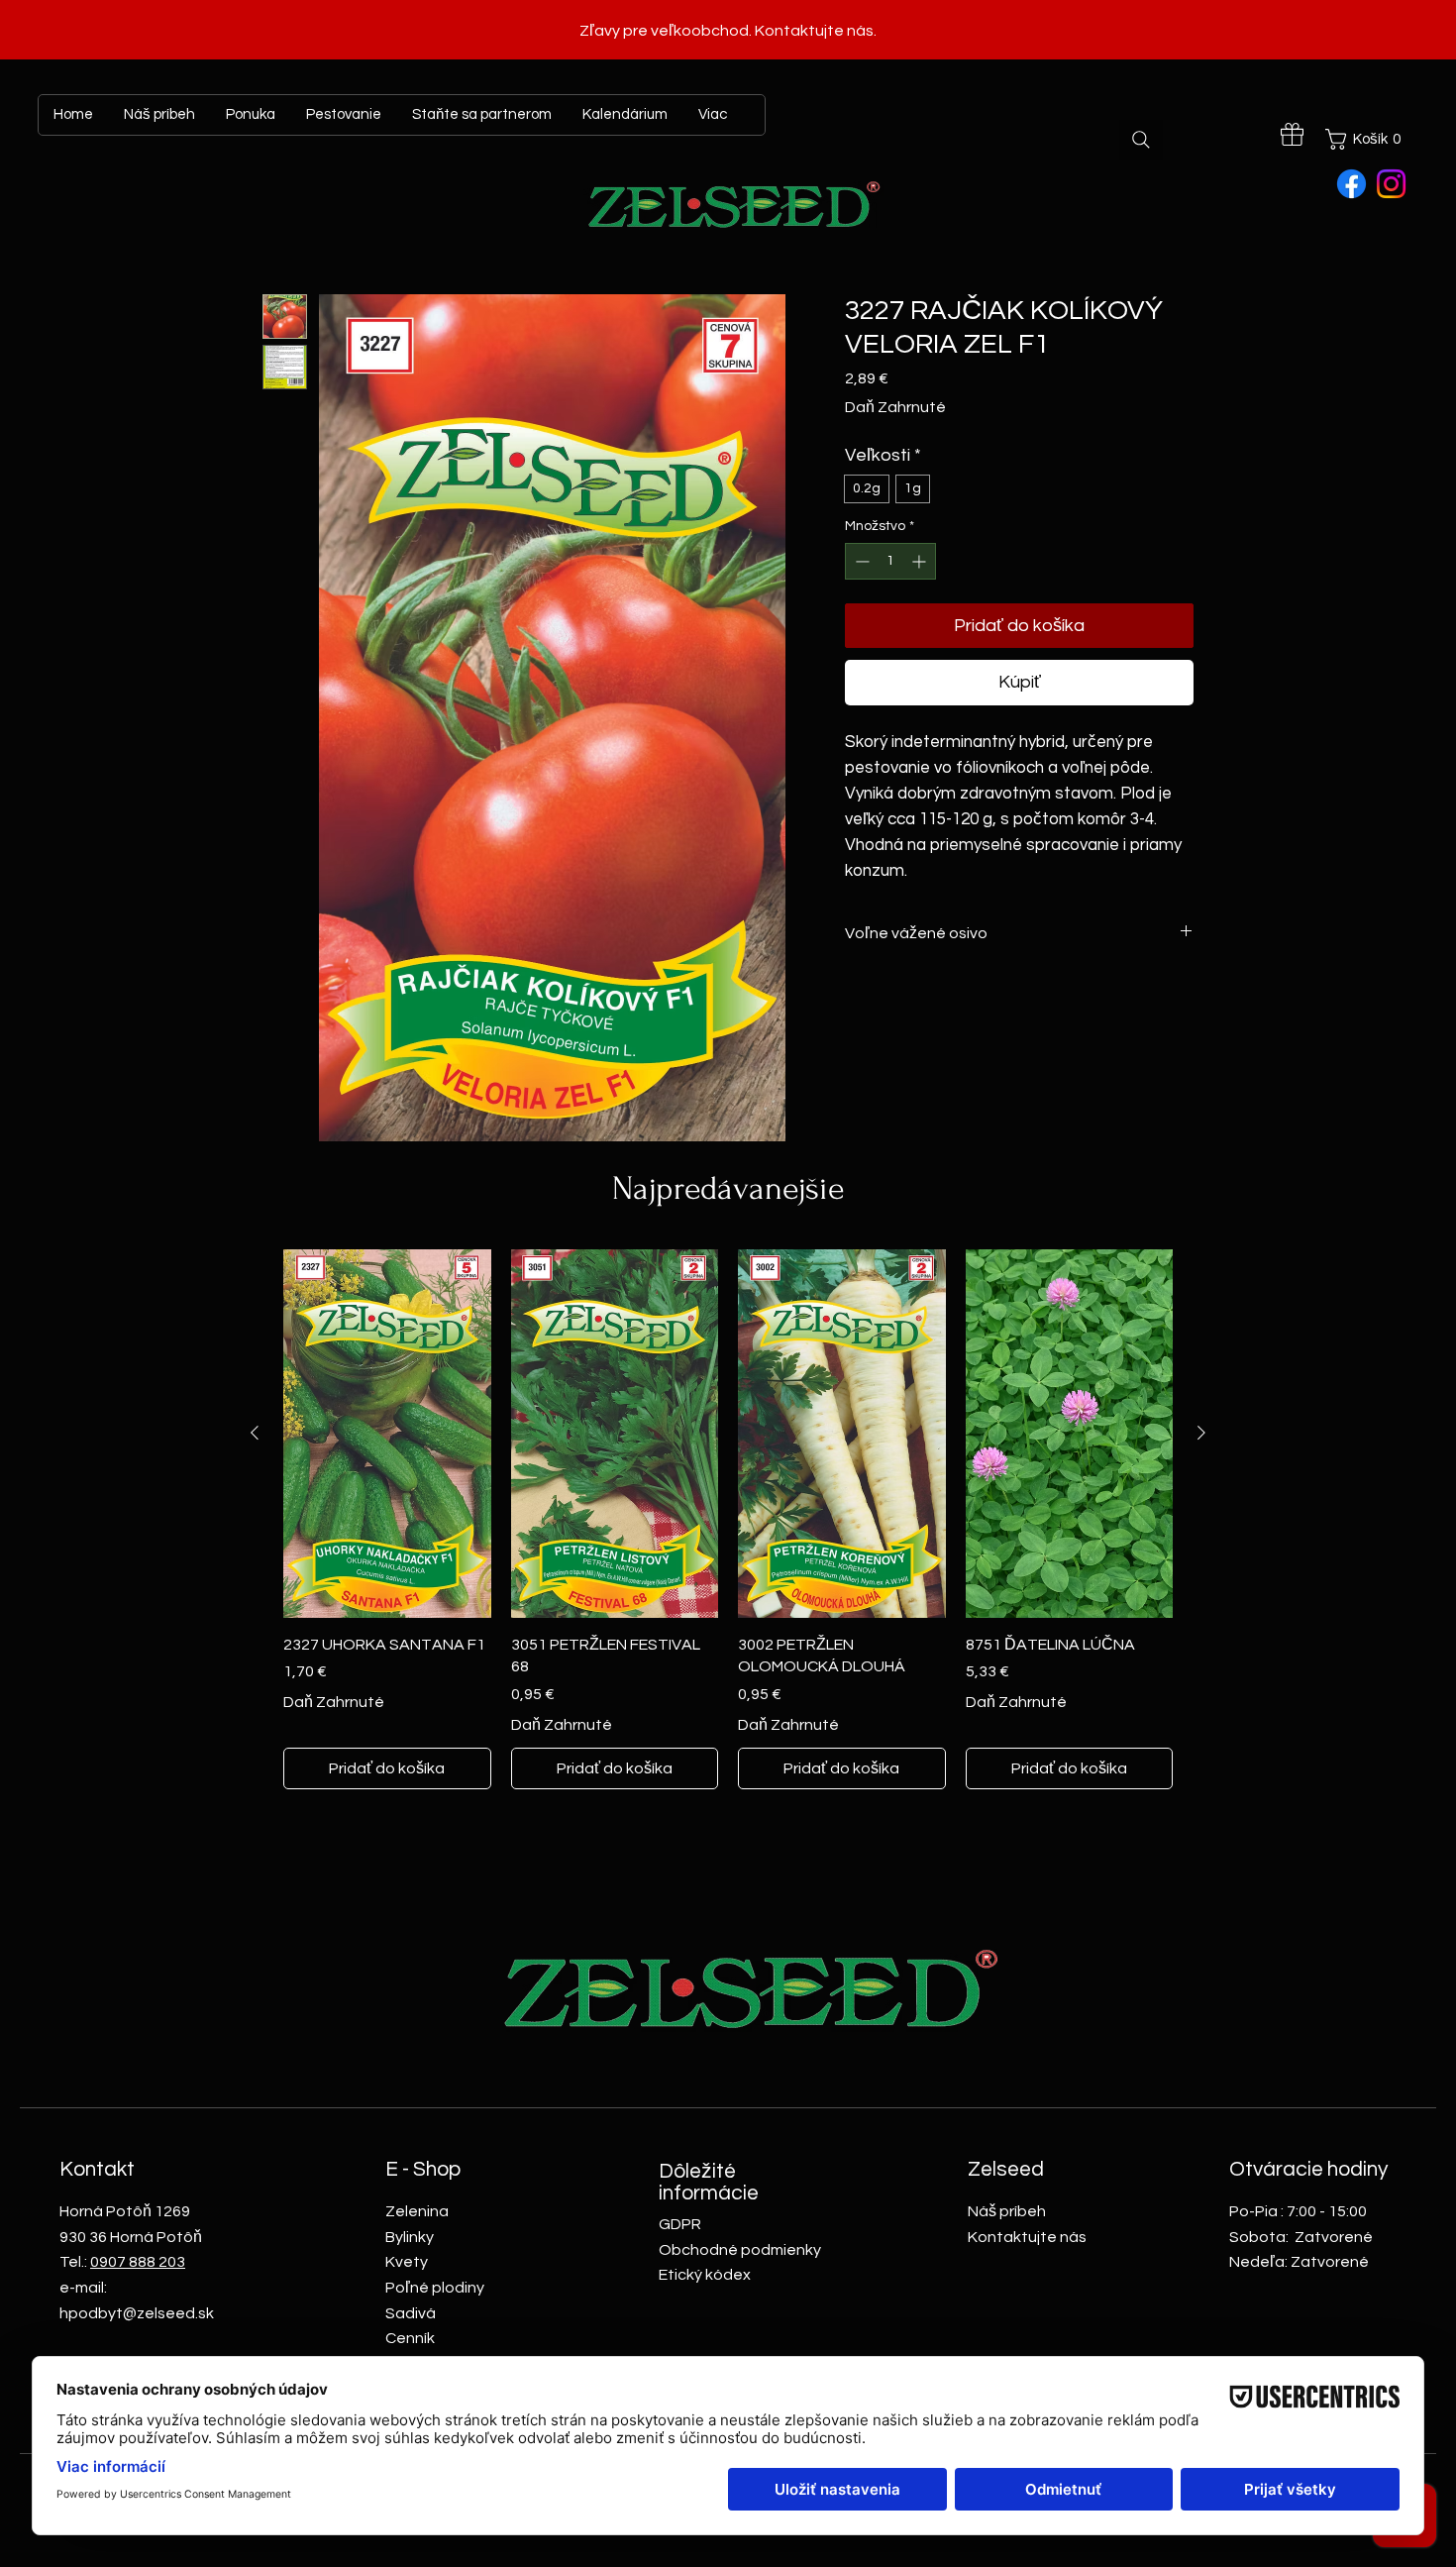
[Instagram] (1391, 184)
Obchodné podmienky (740, 2250)
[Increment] (921, 561)
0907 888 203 (138, 2262)
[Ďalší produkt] (1201, 1433)
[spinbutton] (890, 561)
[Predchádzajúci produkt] (255, 1433)
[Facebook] (1352, 184)
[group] (728, 1520)
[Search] (1141, 140)
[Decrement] (860, 561)
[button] (1367, 139)
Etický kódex (705, 2275)
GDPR (680, 2224)
